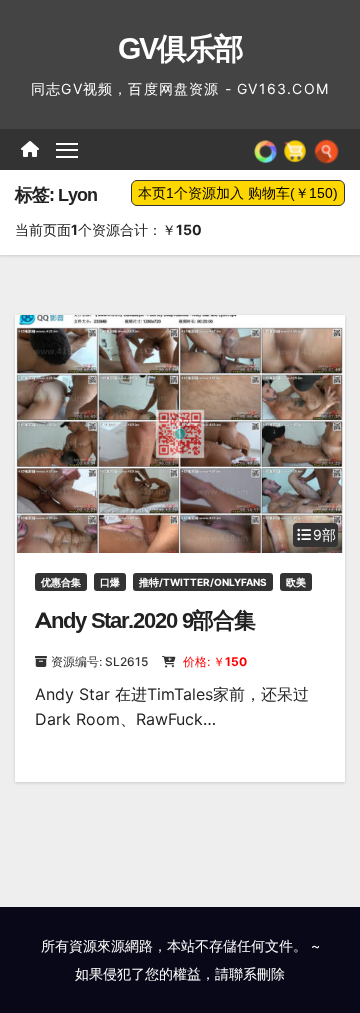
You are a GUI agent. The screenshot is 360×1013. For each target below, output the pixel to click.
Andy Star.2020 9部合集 (145, 620)
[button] (326, 149)
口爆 (110, 582)
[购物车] (295, 149)
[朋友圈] (265, 149)
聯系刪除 (257, 973)
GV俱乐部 (180, 48)
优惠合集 (61, 582)
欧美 (296, 582)
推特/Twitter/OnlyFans (203, 582)
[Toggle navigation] (67, 150)
